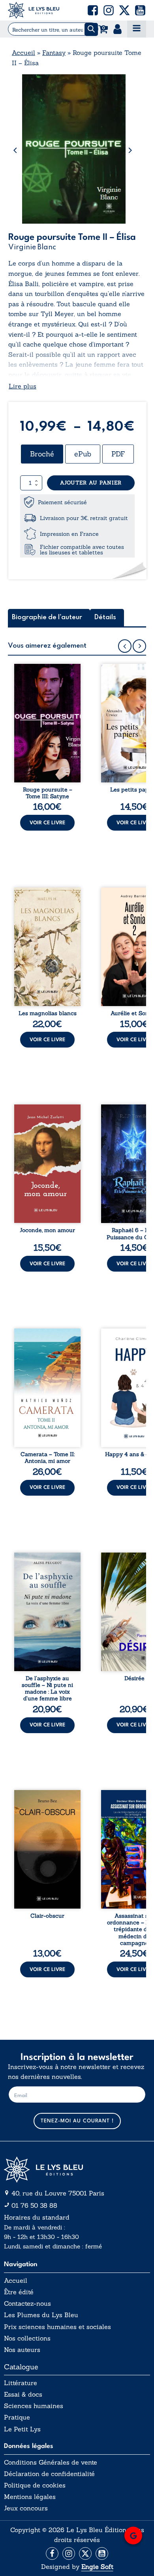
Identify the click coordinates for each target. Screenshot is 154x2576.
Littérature (21, 2383)
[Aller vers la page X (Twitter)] (85, 2553)
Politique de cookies (35, 2485)
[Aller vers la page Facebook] (52, 2553)
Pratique (17, 2417)
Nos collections (27, 2338)
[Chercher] (91, 29)
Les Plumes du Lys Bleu (41, 2315)
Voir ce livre (47, 823)
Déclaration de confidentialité (49, 2474)
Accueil (23, 53)
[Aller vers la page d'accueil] (77, 2170)
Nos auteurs (22, 2350)
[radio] (42, 454)
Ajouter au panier (91, 483)
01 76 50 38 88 (34, 2205)
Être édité (19, 2292)
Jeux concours (26, 2508)
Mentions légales (30, 2497)
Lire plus (23, 386)
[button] (93, 10)
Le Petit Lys (22, 2429)
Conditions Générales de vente (51, 2462)
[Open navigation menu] (137, 29)
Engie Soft (97, 2567)
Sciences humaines (34, 2406)
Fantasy (54, 53)
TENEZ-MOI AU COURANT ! (77, 2121)
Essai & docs (23, 2394)
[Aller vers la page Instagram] (69, 2553)
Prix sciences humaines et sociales (57, 2327)
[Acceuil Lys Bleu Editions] (34, 10)
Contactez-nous (27, 2304)
